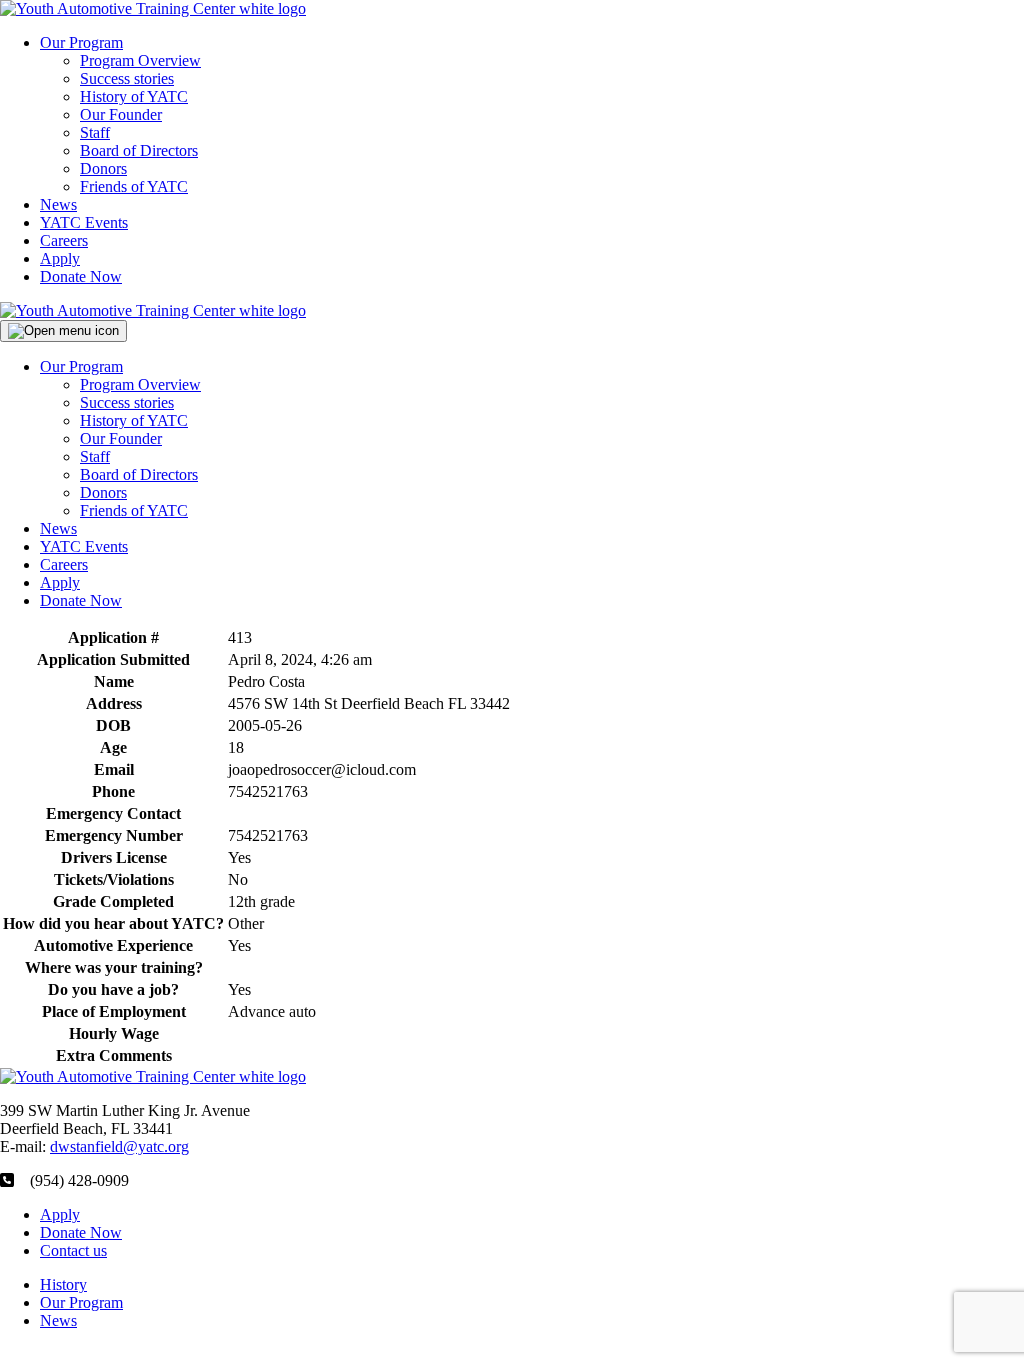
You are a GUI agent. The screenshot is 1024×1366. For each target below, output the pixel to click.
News (58, 204)
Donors (103, 168)
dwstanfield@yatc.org (119, 1146)
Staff (95, 132)
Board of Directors (139, 150)
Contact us (73, 1250)
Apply (60, 258)
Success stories (127, 78)
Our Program (81, 42)
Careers (64, 240)
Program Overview (140, 60)
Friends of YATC (134, 186)
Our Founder (121, 114)
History (63, 1284)
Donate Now (81, 276)
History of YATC (134, 96)
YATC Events (84, 222)
